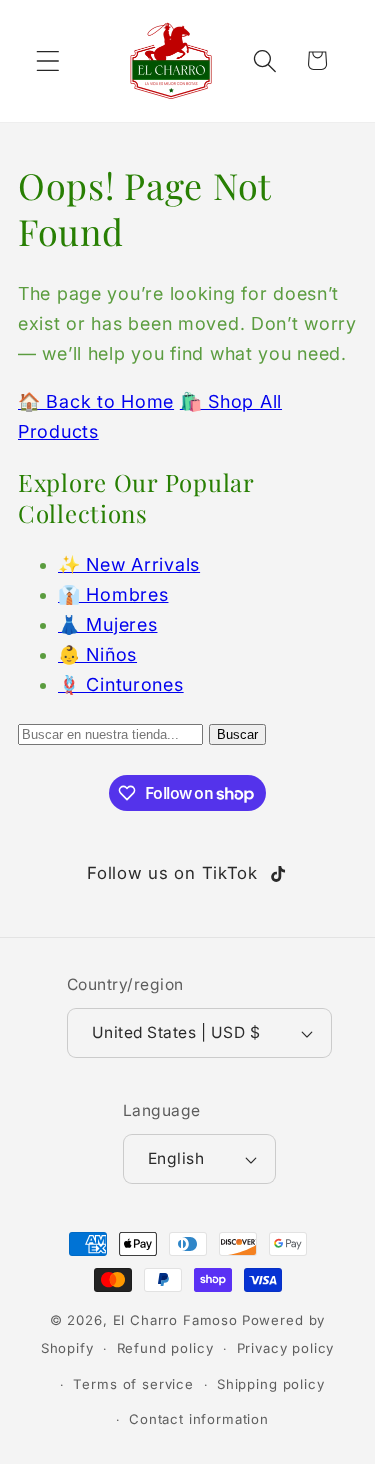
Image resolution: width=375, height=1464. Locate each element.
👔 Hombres (113, 594)
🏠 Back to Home (96, 401)
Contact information (199, 1419)
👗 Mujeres (107, 624)
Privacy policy (286, 1348)
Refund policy (165, 1348)
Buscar (237, 734)
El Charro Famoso (175, 1320)
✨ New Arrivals (129, 564)
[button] (48, 60)
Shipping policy (271, 1384)
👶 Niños (97, 654)
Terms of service (133, 1384)
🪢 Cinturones (121, 684)
